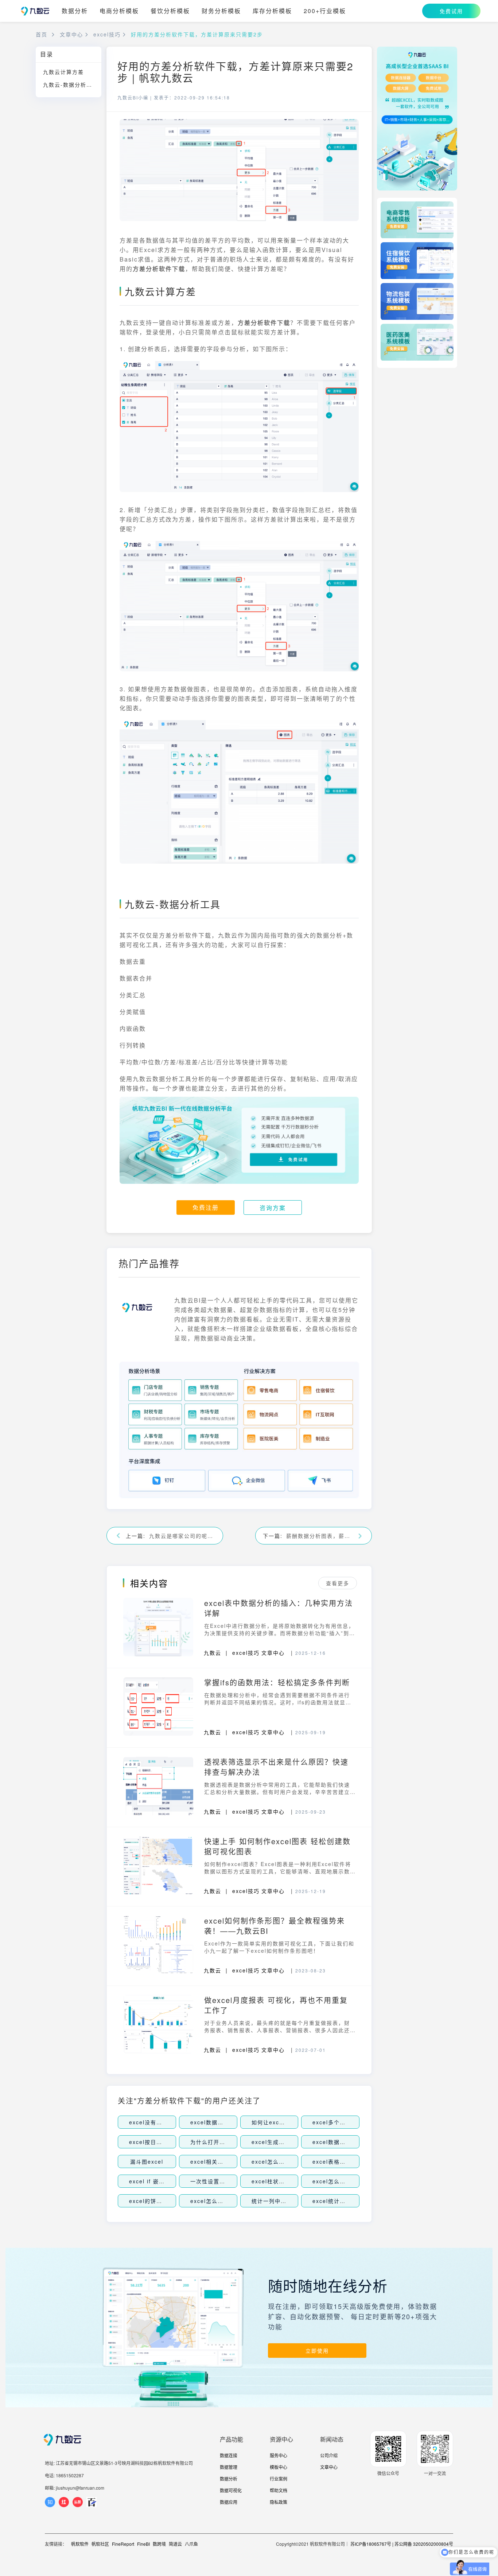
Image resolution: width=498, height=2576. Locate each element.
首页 (42, 34)
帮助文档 (279, 2490)
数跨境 (159, 2544)
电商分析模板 (119, 11)
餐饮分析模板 (170, 11)
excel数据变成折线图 (341, 2142)
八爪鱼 (191, 2544)
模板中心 (279, 2467)
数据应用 (229, 2502)
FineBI (143, 2544)
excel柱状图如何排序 (280, 2181)
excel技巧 (107, 34)
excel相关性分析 (213, 2161)
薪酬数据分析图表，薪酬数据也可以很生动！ (319, 1536)
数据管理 (229, 2467)
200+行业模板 (325, 11)
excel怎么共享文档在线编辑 (227, 2201)
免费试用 (451, 11)
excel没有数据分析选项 (160, 2122)
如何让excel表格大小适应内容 (291, 2122)
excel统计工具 (332, 2201)
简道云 (175, 2544)
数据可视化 (231, 2490)
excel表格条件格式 (338, 2161)
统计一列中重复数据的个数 (287, 2201)
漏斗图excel (147, 2161)
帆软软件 (80, 2544)
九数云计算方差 (63, 72)
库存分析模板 (272, 11)
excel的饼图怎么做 (154, 2201)
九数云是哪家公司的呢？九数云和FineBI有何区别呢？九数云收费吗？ (182, 1536)
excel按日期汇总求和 (157, 2142)
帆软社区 (100, 2544)
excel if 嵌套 (147, 2181)
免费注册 (206, 1207)
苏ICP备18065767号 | (372, 2544)
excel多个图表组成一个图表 (349, 2122)
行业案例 (279, 2479)
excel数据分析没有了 (219, 2122)
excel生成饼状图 (274, 2142)
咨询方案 (273, 1208)
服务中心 (279, 2455)
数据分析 (75, 11)
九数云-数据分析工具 (71, 85)
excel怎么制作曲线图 (280, 2161)
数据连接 (229, 2455)
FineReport (123, 2544)
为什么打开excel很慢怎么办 (227, 2142)
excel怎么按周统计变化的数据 (352, 2181)
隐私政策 (279, 2502)
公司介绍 (329, 2455)
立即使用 (317, 2351)
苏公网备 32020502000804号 (424, 2544)
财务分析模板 (221, 11)
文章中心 (71, 34)
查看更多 (338, 1583)
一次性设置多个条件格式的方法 (231, 2181)
